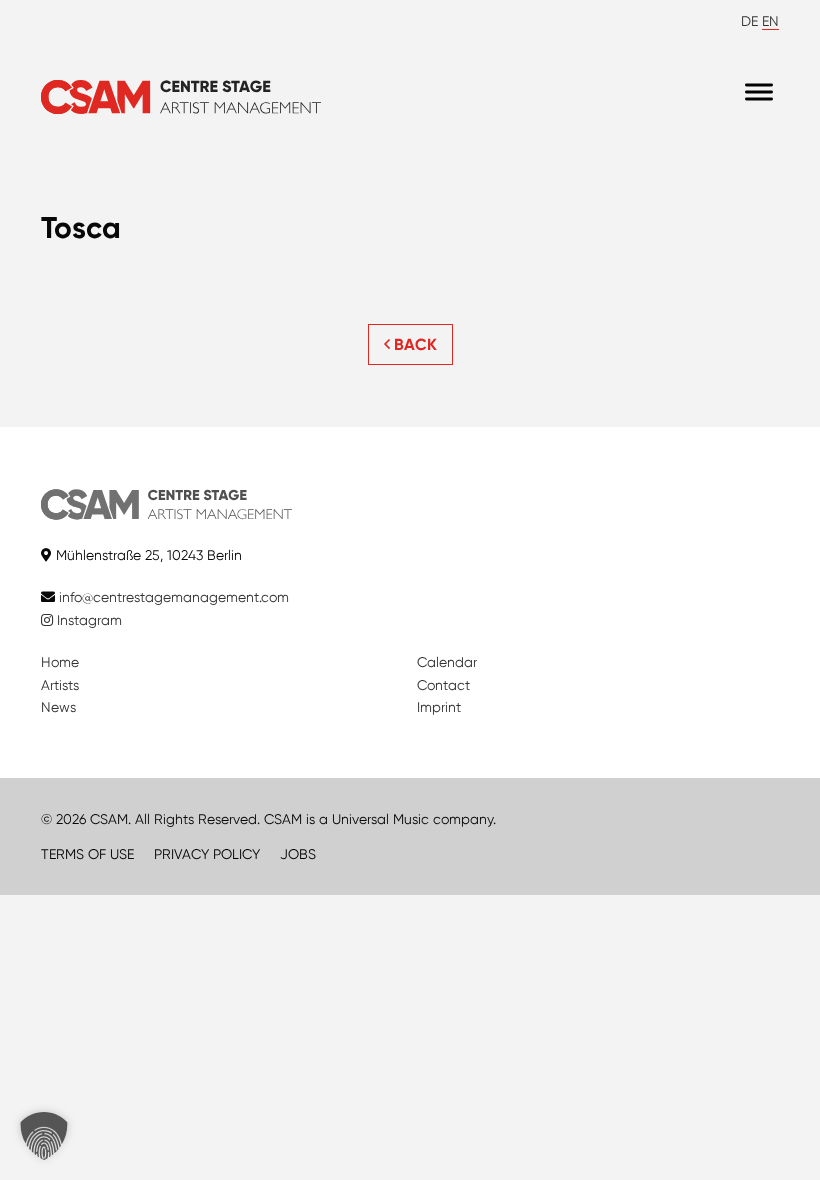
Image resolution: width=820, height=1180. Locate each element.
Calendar (447, 662)
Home (60, 662)
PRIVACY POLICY (207, 854)
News (58, 707)
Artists (60, 685)
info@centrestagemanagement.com (174, 597)
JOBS (298, 854)
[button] (44, 1136)
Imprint (439, 707)
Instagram (87, 620)
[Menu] (759, 92)
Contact (443, 685)
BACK (413, 344)
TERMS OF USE (87, 854)
